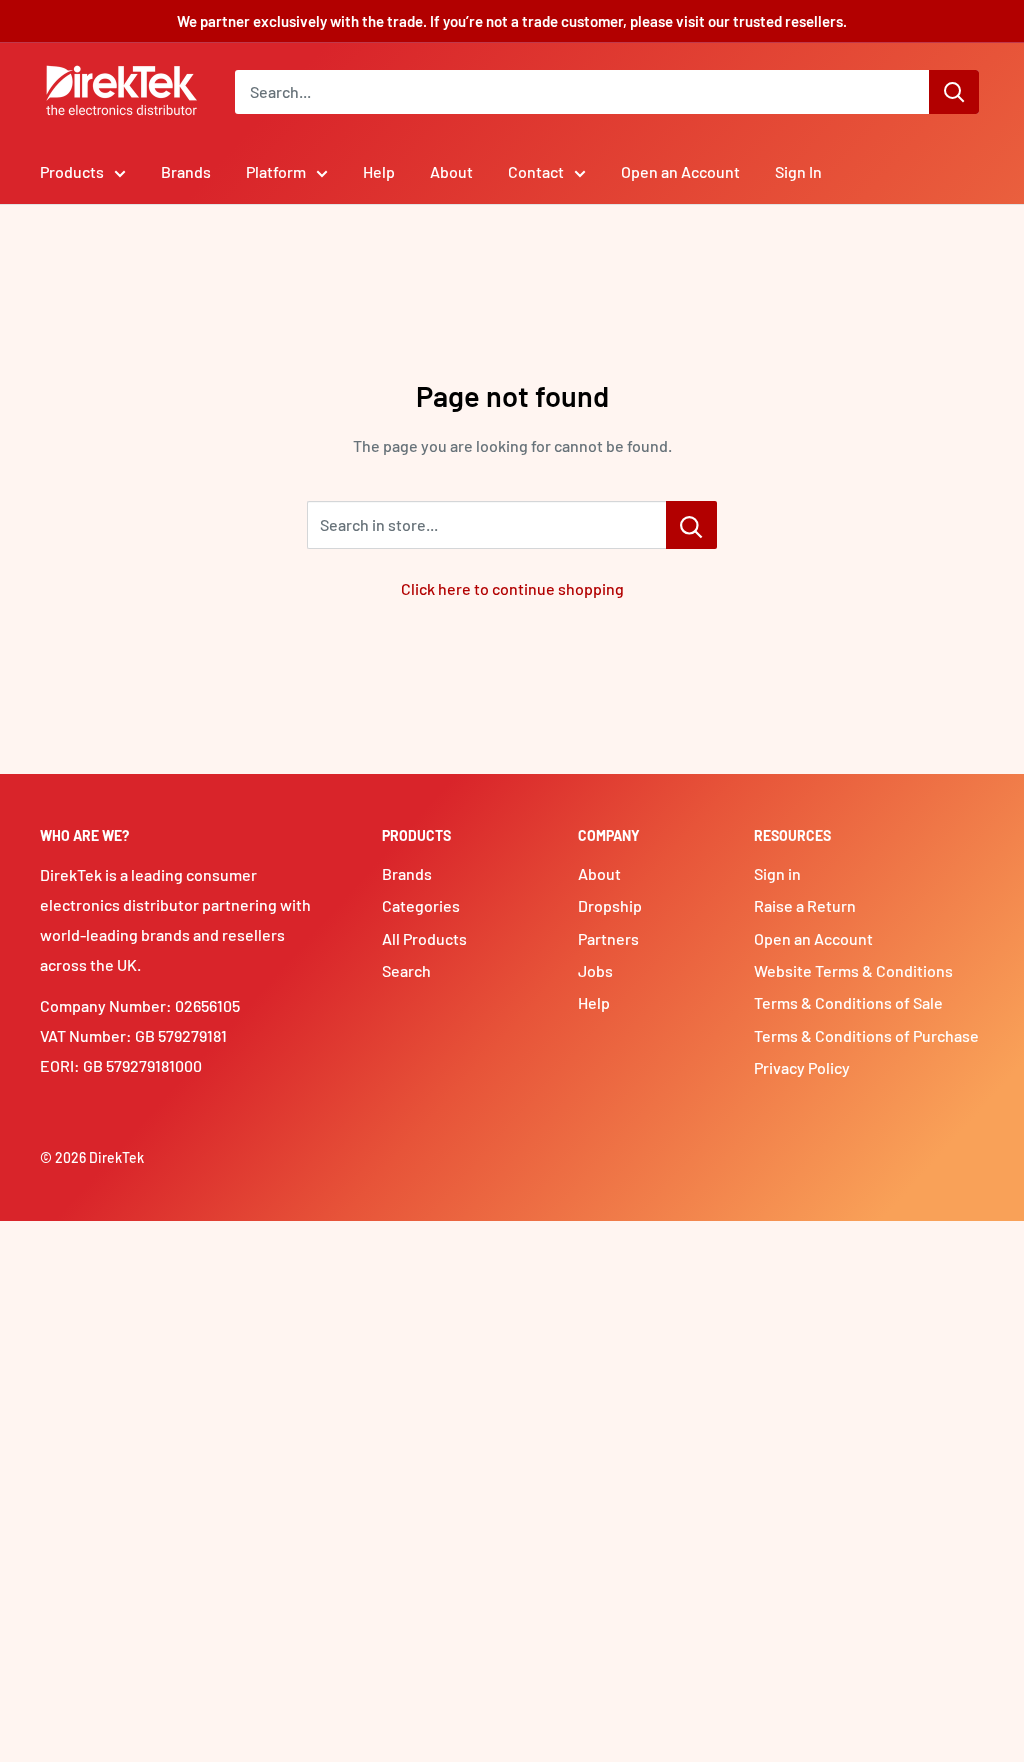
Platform (276, 171)
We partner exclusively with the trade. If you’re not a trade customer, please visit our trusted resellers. (512, 21)
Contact (536, 171)
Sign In (798, 171)
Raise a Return (805, 905)
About (451, 171)
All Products (424, 938)
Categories (421, 905)
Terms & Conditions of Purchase (866, 1035)
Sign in (777, 873)
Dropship (610, 905)
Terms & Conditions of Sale (848, 1002)
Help (379, 171)
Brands (186, 171)
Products (72, 171)
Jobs (595, 970)
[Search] (954, 92)
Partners (608, 938)
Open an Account (680, 171)
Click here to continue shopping (512, 588)
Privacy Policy (802, 1067)
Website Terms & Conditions (853, 970)
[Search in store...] (691, 525)
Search (406, 970)
